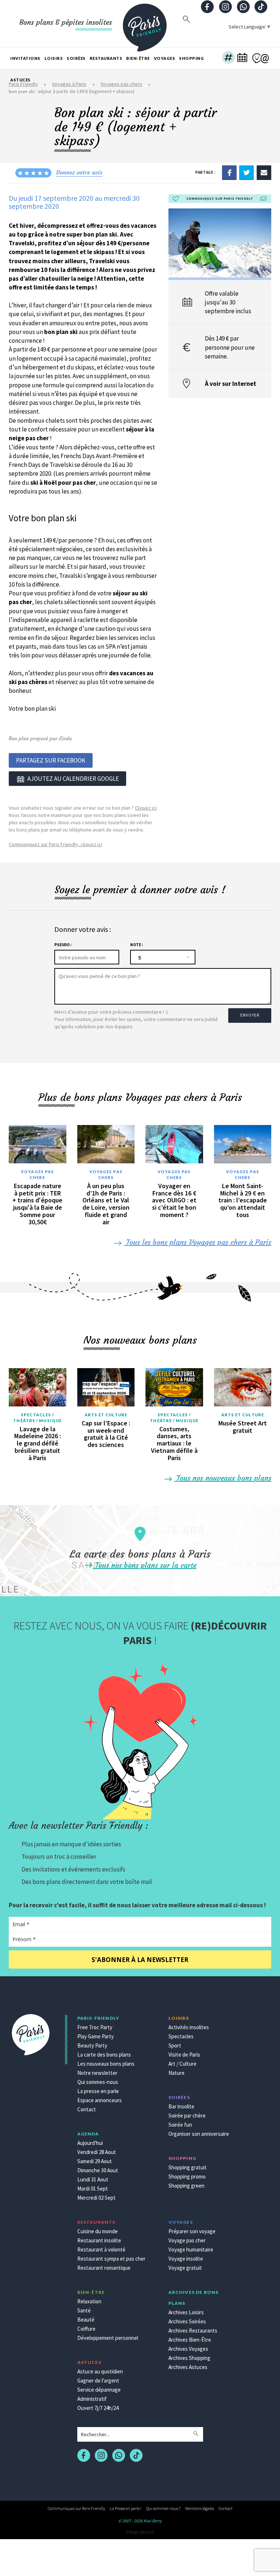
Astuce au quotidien (100, 2371)
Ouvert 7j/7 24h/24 (98, 2408)
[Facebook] (229, 172)
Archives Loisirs (186, 2312)
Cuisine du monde (98, 2231)
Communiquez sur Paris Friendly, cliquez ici (55, 844)
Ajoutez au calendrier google (73, 779)
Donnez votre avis (79, 172)
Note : (137, 945)
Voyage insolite (186, 2259)
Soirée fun (180, 2125)
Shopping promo (187, 2176)
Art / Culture (182, 2064)
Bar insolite (181, 2106)
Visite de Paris (184, 2055)
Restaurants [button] (106, 58)
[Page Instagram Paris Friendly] (225, 7)
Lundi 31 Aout (93, 2179)
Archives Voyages (188, 2349)
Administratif (92, 2399)
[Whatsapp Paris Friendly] (243, 7)
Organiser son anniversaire (199, 2134)
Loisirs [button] (54, 58)
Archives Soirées (187, 2321)
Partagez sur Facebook (51, 760)
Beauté (86, 2320)
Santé (84, 2310)
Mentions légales (200, 2508)
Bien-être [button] (138, 58)
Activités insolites (189, 2027)
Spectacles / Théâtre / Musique (37, 1418)
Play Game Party (96, 2036)
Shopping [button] (191, 58)
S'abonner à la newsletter (140, 1960)
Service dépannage (99, 2390)
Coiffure (86, 2329)
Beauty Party (92, 2045)
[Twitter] (246, 172)
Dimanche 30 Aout (98, 2170)
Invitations (25, 58)
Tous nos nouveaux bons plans (223, 1478)
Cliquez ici (146, 808)
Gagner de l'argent (98, 2381)
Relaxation (89, 2301)
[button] (228, 58)
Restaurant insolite (99, 2240)
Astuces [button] (20, 80)
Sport (175, 2045)
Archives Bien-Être (190, 2340)
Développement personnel (108, 2338)
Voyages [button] (165, 58)
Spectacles (181, 2036)
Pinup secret (140, 2532)
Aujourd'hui (90, 2143)
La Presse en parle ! (126, 2508)
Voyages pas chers (37, 1174)
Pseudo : (63, 945)
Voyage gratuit (185, 2268)
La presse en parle (98, 2091)
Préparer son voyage (192, 2231)
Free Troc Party (95, 2027)
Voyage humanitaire (191, 2249)
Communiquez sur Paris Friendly (76, 2508)
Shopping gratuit (188, 2167)
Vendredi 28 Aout (97, 2152)
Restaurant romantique (104, 2268)
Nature (176, 2073)
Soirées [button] (76, 58)
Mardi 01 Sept (93, 2189)
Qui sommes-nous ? (163, 2508)
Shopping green (186, 2186)
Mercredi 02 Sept (96, 2198)
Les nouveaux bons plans (106, 2064)
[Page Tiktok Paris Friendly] (261, 7)
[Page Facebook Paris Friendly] (207, 7)
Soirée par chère (187, 2116)
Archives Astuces (188, 2367)
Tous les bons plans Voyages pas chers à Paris (198, 1242)
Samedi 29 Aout (95, 2161)
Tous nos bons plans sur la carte (145, 1565)
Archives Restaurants (193, 2331)
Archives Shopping (189, 2358)
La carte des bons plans (104, 2055)
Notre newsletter (97, 2073)
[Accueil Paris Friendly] (145, 23)
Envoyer (250, 1015)
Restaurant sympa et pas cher (111, 2259)
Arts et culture (106, 1415)
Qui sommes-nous (98, 2082)
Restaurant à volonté (101, 2249)
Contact (87, 2109)
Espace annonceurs (100, 2100)
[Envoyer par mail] (264, 172)
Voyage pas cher (187, 2240)
